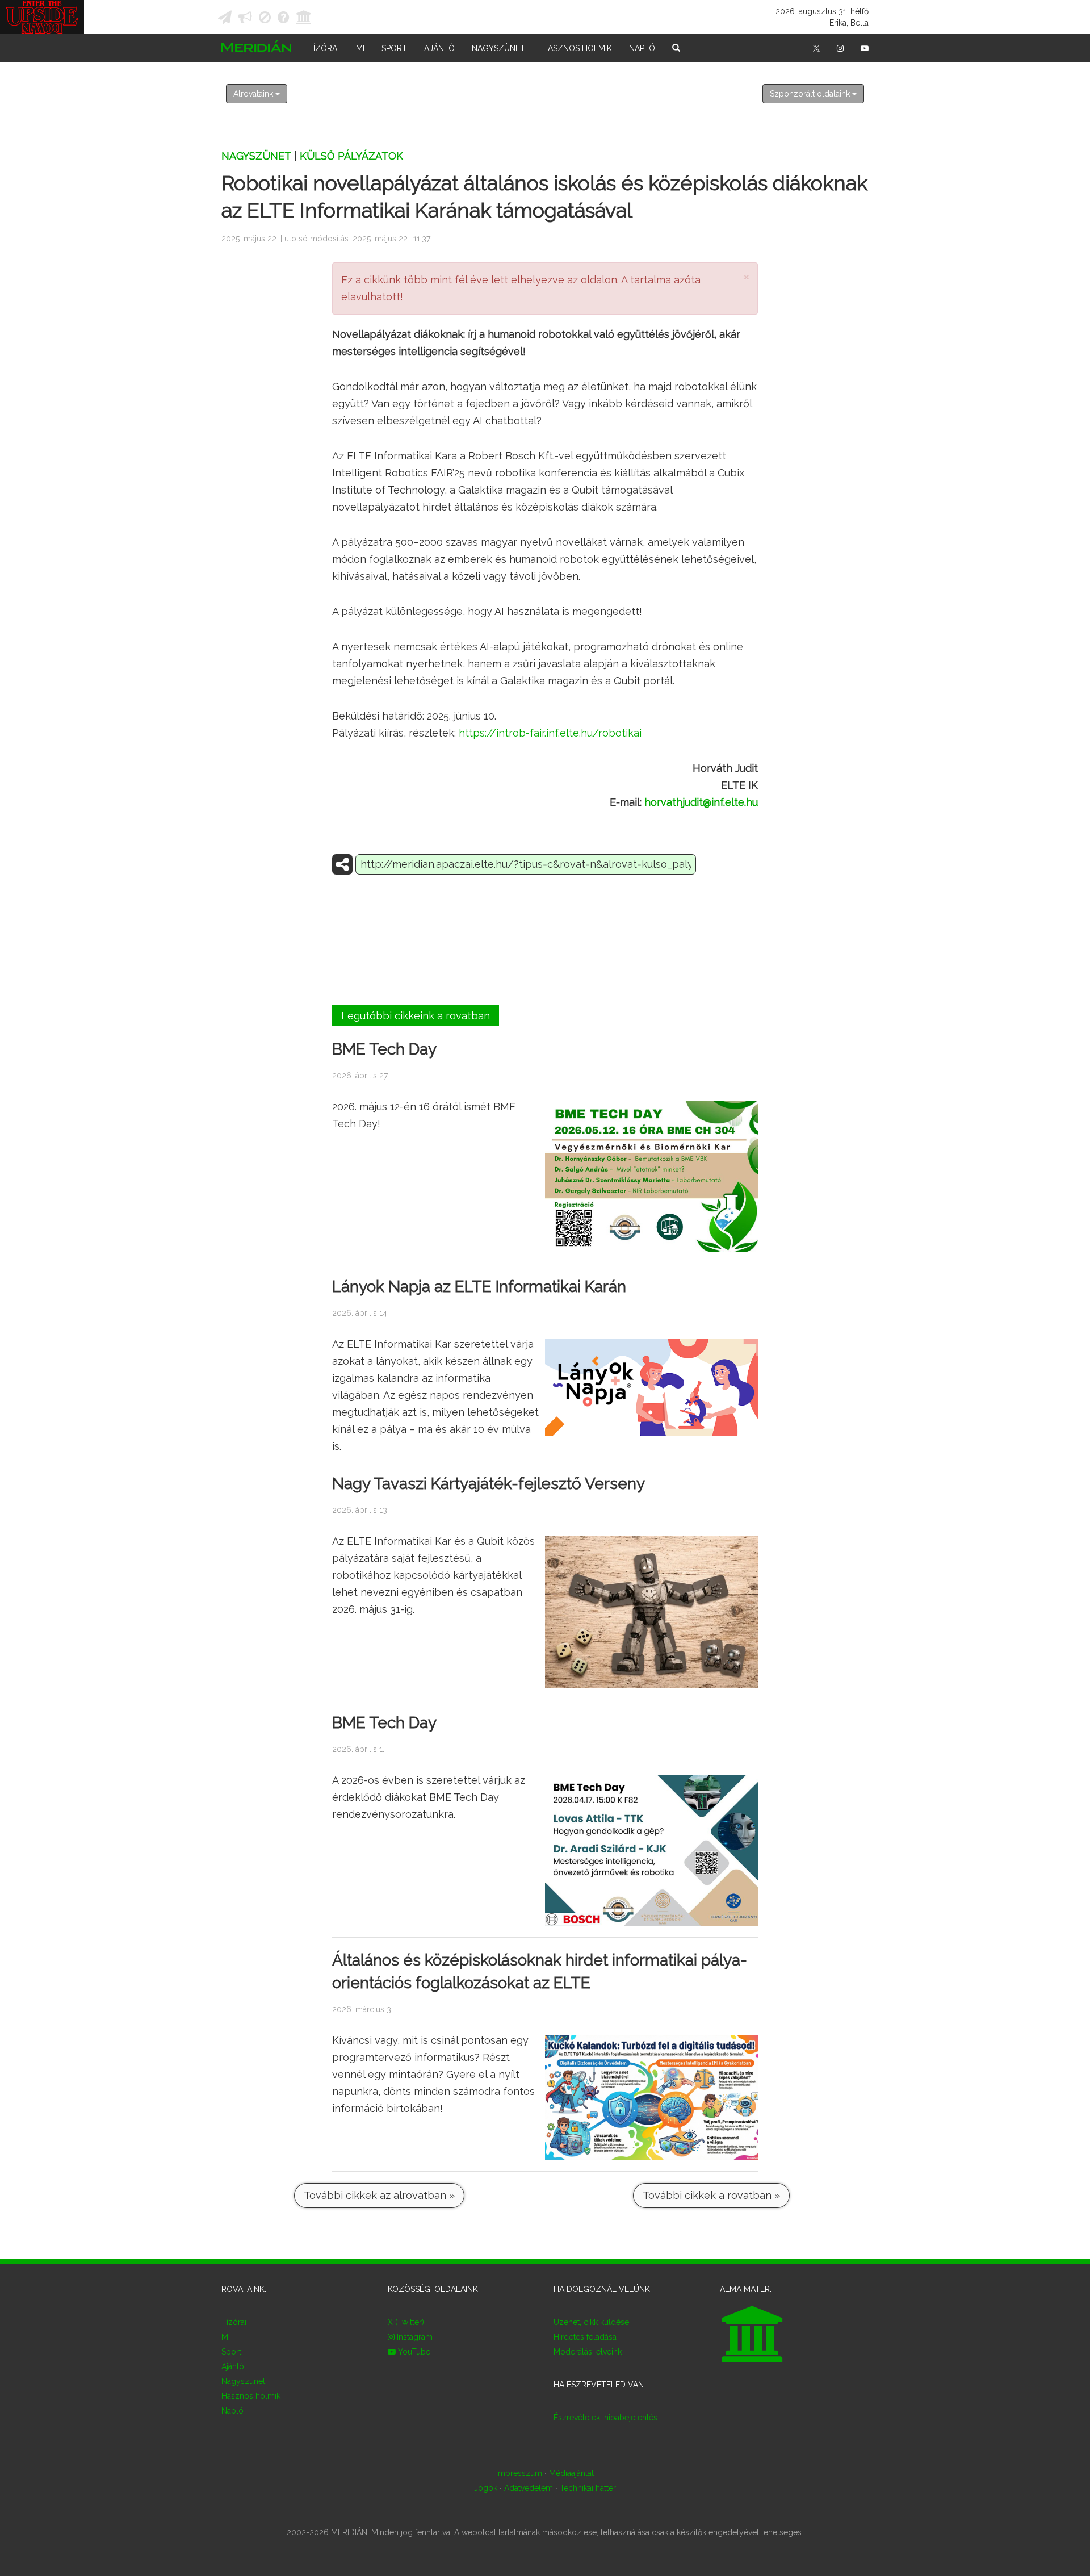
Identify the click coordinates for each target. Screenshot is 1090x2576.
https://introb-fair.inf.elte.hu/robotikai (550, 733)
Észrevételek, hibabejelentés (605, 2418)
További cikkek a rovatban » (711, 2195)
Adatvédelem (529, 2488)
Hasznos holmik (577, 48)
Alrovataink (254, 94)
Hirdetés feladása (585, 2337)
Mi (360, 48)
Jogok (486, 2488)
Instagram (414, 2337)
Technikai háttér (588, 2488)
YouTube (413, 2352)
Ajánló (439, 48)
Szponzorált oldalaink (811, 94)
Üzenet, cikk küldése (591, 2322)
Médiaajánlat (571, 2473)
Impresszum (519, 2473)
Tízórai (324, 48)
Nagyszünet (498, 48)
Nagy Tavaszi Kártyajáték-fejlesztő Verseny (489, 1484)
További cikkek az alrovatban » (379, 2195)
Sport (394, 48)
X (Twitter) (406, 2322)
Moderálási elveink (588, 2352)
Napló (642, 48)
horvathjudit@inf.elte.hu (701, 802)
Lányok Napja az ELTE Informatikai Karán (479, 1287)
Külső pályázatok (351, 156)
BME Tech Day (384, 1049)
